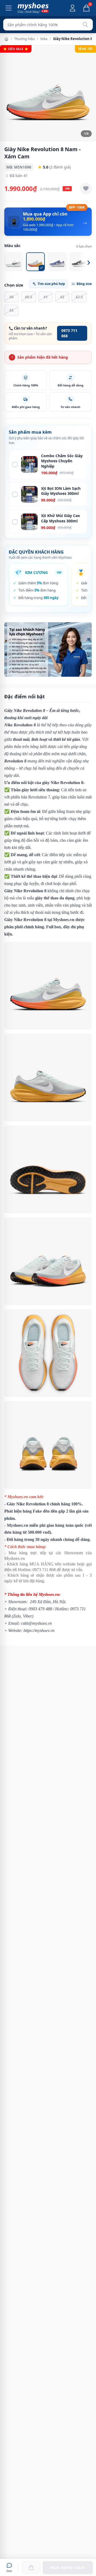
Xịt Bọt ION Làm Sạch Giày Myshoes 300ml (61, 491)
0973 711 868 (69, 333)
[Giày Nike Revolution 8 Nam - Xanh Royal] (57, 262)
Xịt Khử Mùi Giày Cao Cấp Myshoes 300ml (61, 518)
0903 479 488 (40, 1609)
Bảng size (84, 284)
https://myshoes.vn (39, 1630)
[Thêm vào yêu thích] (86, 189)
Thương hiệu (24, 39)
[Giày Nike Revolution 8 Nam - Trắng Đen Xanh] (14, 262)
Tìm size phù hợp (51, 284)
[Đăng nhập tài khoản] (73, 8)
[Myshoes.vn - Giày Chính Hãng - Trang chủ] (33, 8)
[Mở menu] (9, 8)
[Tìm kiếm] (85, 25)
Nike (44, 39)
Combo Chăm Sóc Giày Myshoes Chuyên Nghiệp (62, 461)
